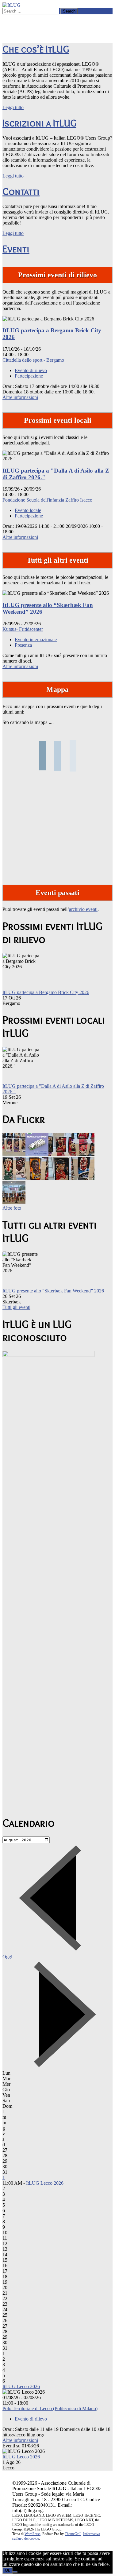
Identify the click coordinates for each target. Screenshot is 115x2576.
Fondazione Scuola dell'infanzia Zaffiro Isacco (47, 500)
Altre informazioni (20, 397)
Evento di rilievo (31, 370)
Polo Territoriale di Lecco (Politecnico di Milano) (50, 2408)
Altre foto (12, 1208)
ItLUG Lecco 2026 (45, 2183)
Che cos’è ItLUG (36, 49)
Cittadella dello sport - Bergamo (33, 360)
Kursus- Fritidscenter (23, 629)
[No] (15, 2572)
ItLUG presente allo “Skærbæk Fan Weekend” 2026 (53, 1291)
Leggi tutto (13, 107)
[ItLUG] (11, 5)
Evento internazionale (36, 639)
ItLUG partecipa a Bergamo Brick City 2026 (46, 992)
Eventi (16, 249)
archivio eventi (83, 909)
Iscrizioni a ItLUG (39, 123)
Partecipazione (29, 376)
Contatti (21, 191)
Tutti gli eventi (16, 1307)
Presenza (23, 645)
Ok (8, 2570)
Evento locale (28, 510)
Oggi (7, 1957)
